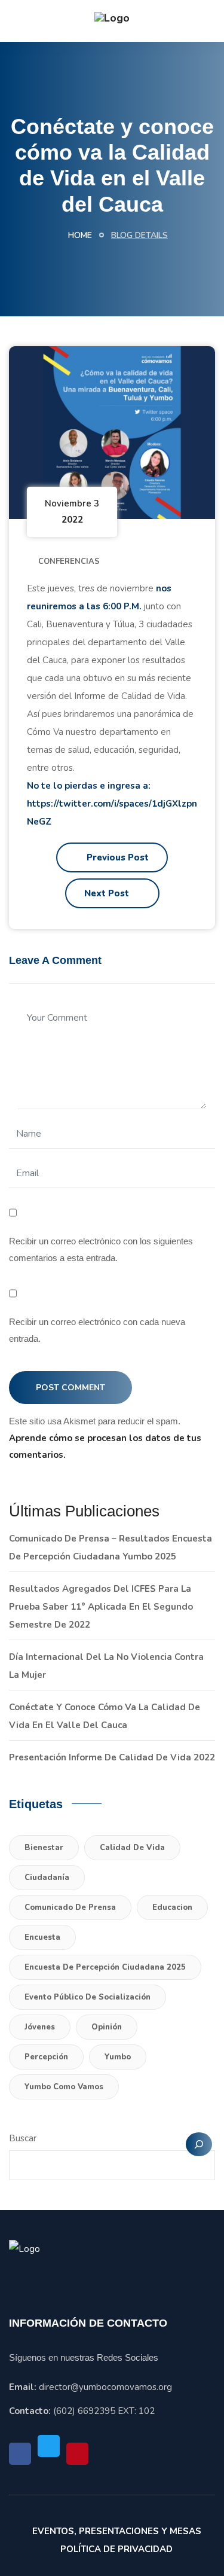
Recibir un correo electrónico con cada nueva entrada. (97, 1330)
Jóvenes (40, 2027)
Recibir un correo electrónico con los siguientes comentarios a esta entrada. (101, 1249)
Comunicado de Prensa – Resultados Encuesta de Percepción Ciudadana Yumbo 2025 (111, 1548)
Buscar (23, 2138)
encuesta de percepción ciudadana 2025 (105, 1967)
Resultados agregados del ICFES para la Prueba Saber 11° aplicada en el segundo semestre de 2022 (101, 1607)
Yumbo (118, 2057)
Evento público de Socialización (88, 1997)
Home (79, 235)
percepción (46, 2057)
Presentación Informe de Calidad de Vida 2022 (112, 1757)
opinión (107, 2027)
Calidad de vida (132, 1848)
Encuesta (42, 1937)
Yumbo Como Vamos (64, 2087)
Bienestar (44, 1848)
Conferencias (69, 561)
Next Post (108, 893)
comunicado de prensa (70, 1907)
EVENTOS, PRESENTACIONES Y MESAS (117, 2531)
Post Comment (70, 1388)
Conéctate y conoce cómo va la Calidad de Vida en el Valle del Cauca (105, 1716)
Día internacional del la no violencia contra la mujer (106, 1666)
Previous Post (116, 857)
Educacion (172, 1907)
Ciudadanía (47, 1878)
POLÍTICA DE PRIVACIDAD (116, 2549)
